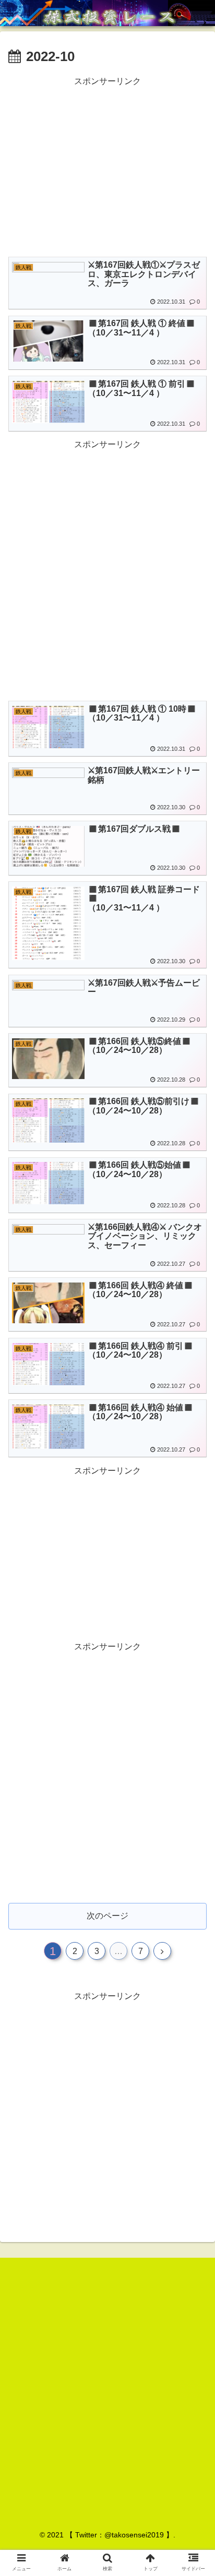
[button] (193, 1516)
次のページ (107, 1916)
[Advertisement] (107, 166)
